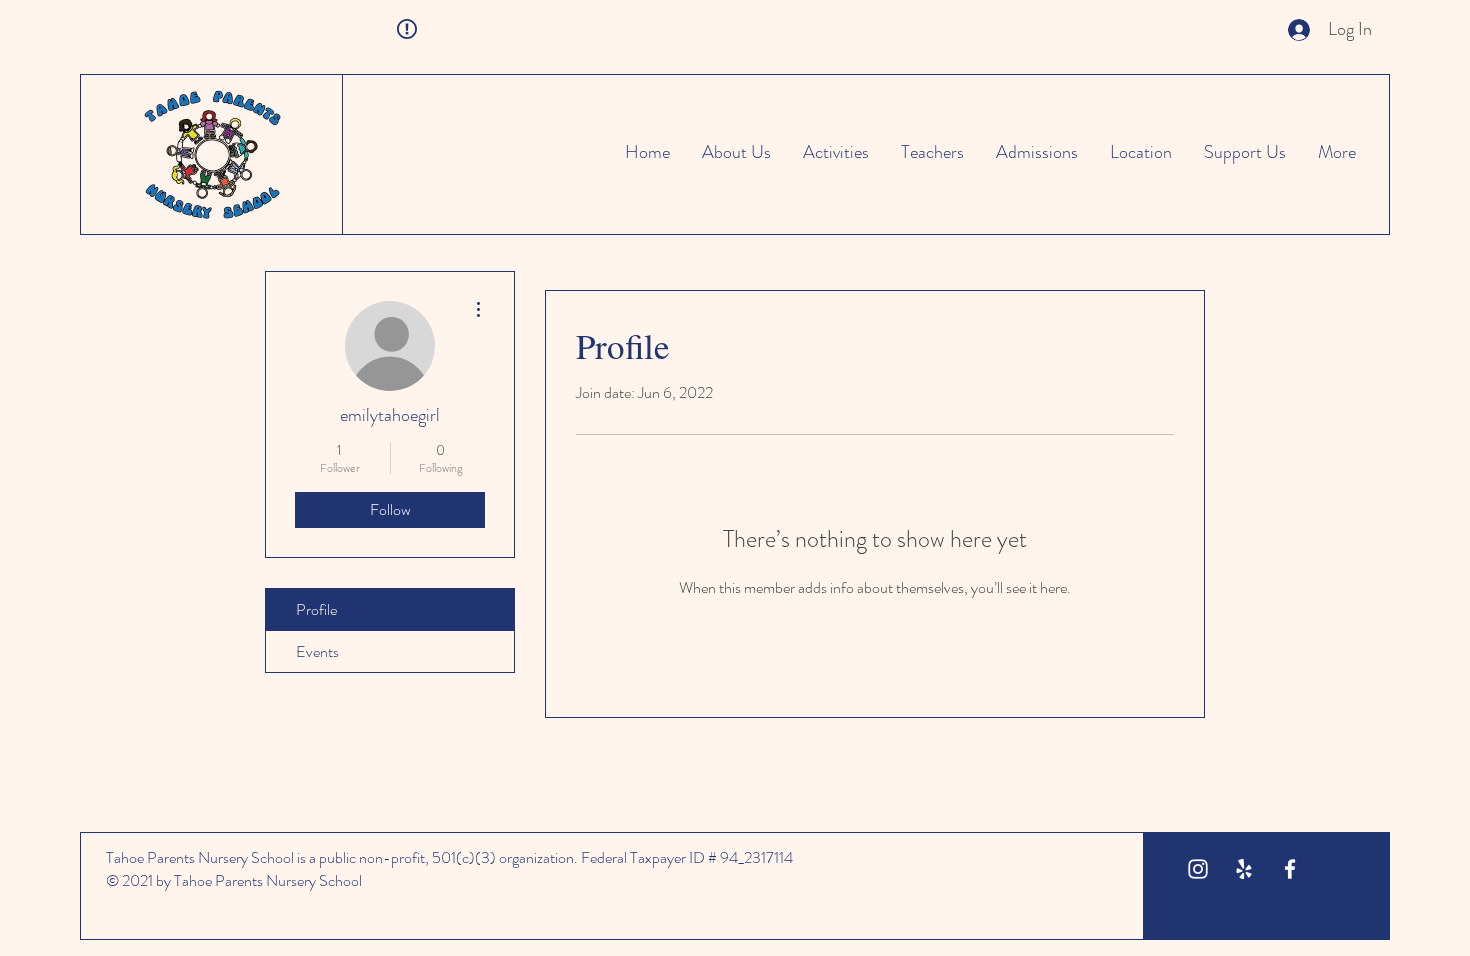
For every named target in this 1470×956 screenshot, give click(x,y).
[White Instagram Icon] (1198, 869)
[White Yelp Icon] (1244, 869)
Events (317, 651)
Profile (316, 609)
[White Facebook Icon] (1290, 869)
